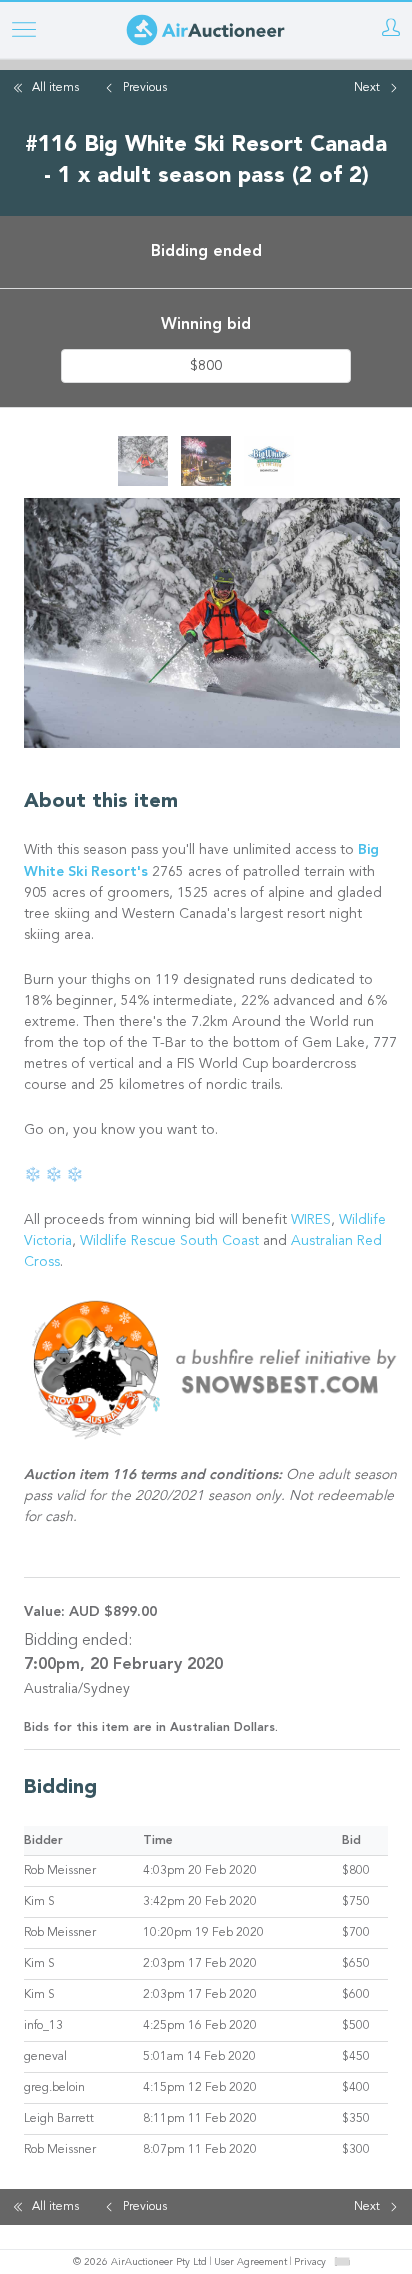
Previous (145, 88)
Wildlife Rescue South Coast (171, 1242)
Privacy (310, 2263)
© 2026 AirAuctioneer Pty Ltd (140, 2263)
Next (367, 88)
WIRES (311, 1221)
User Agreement (250, 2263)
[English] (342, 2262)
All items (55, 88)
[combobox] (342, 2261)
